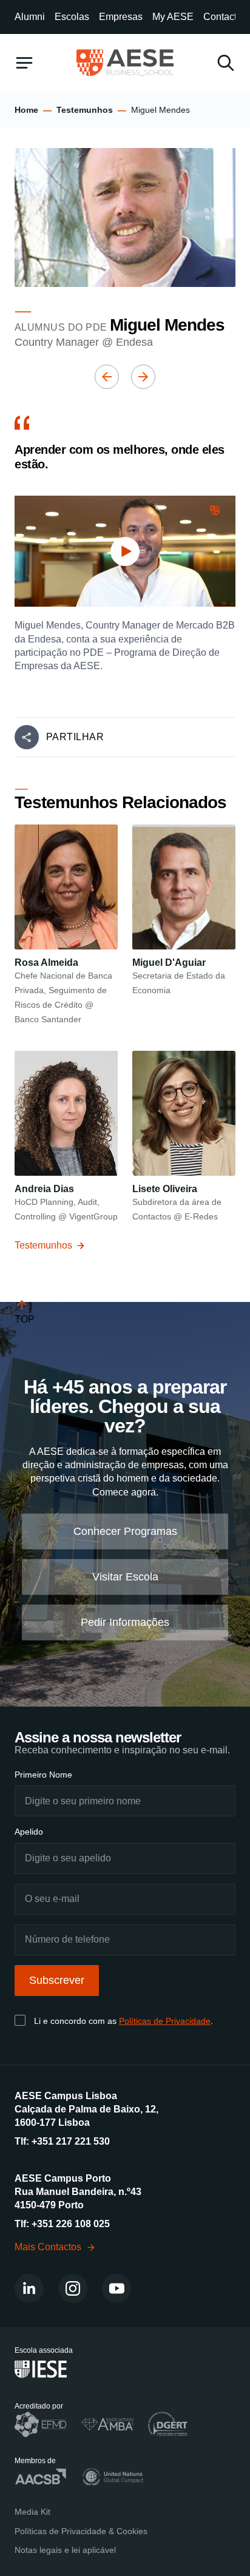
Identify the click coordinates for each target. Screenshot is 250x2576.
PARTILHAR (75, 737)
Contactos (225, 17)
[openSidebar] (24, 63)
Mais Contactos (48, 2247)
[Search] (226, 63)
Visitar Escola (125, 1577)
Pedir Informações (125, 1622)
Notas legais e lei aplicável (65, 2550)
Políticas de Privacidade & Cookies (81, 2531)
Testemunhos (85, 110)
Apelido (29, 1832)
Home (26, 110)
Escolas (72, 17)
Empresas (121, 17)
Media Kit (32, 2512)
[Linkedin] (29, 2288)
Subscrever (57, 1980)
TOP (25, 1319)
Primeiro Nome (43, 1775)
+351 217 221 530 (71, 2141)
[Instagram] (73, 2288)
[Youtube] (117, 2288)
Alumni (30, 17)
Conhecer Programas (125, 1531)
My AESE (173, 17)
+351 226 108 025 (71, 2224)
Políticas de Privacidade (165, 2021)
